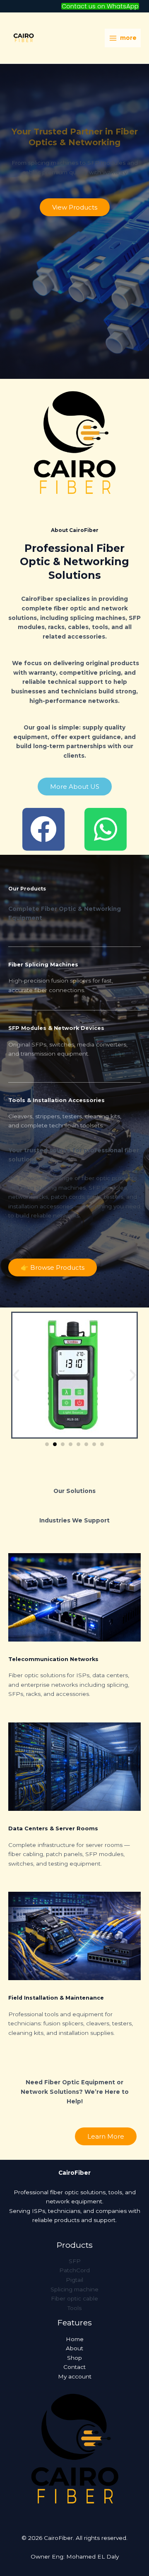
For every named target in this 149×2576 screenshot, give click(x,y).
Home (75, 2339)
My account (75, 2376)
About (74, 2348)
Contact (74, 2367)
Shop (74, 2358)
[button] (100, 6)
